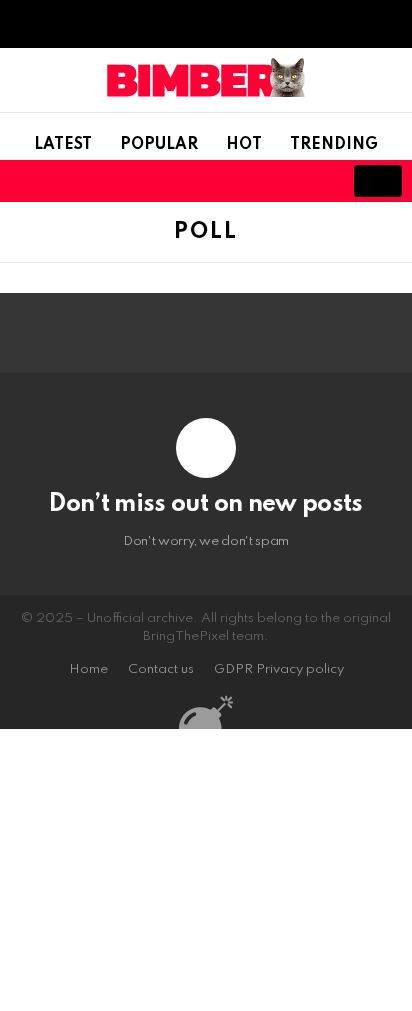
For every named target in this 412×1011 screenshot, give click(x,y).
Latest (63, 145)
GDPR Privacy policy (279, 669)
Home (88, 669)
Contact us (161, 669)
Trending (334, 145)
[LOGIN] (312, 181)
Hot (244, 145)
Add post (378, 181)
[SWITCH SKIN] (244, 181)
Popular (159, 145)
